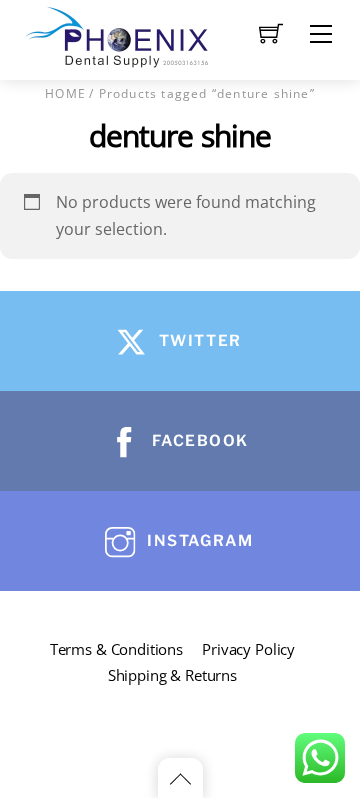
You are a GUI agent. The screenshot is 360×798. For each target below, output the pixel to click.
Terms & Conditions (116, 649)
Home (65, 93)
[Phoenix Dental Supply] (118, 34)
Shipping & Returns (172, 675)
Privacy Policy (248, 649)
